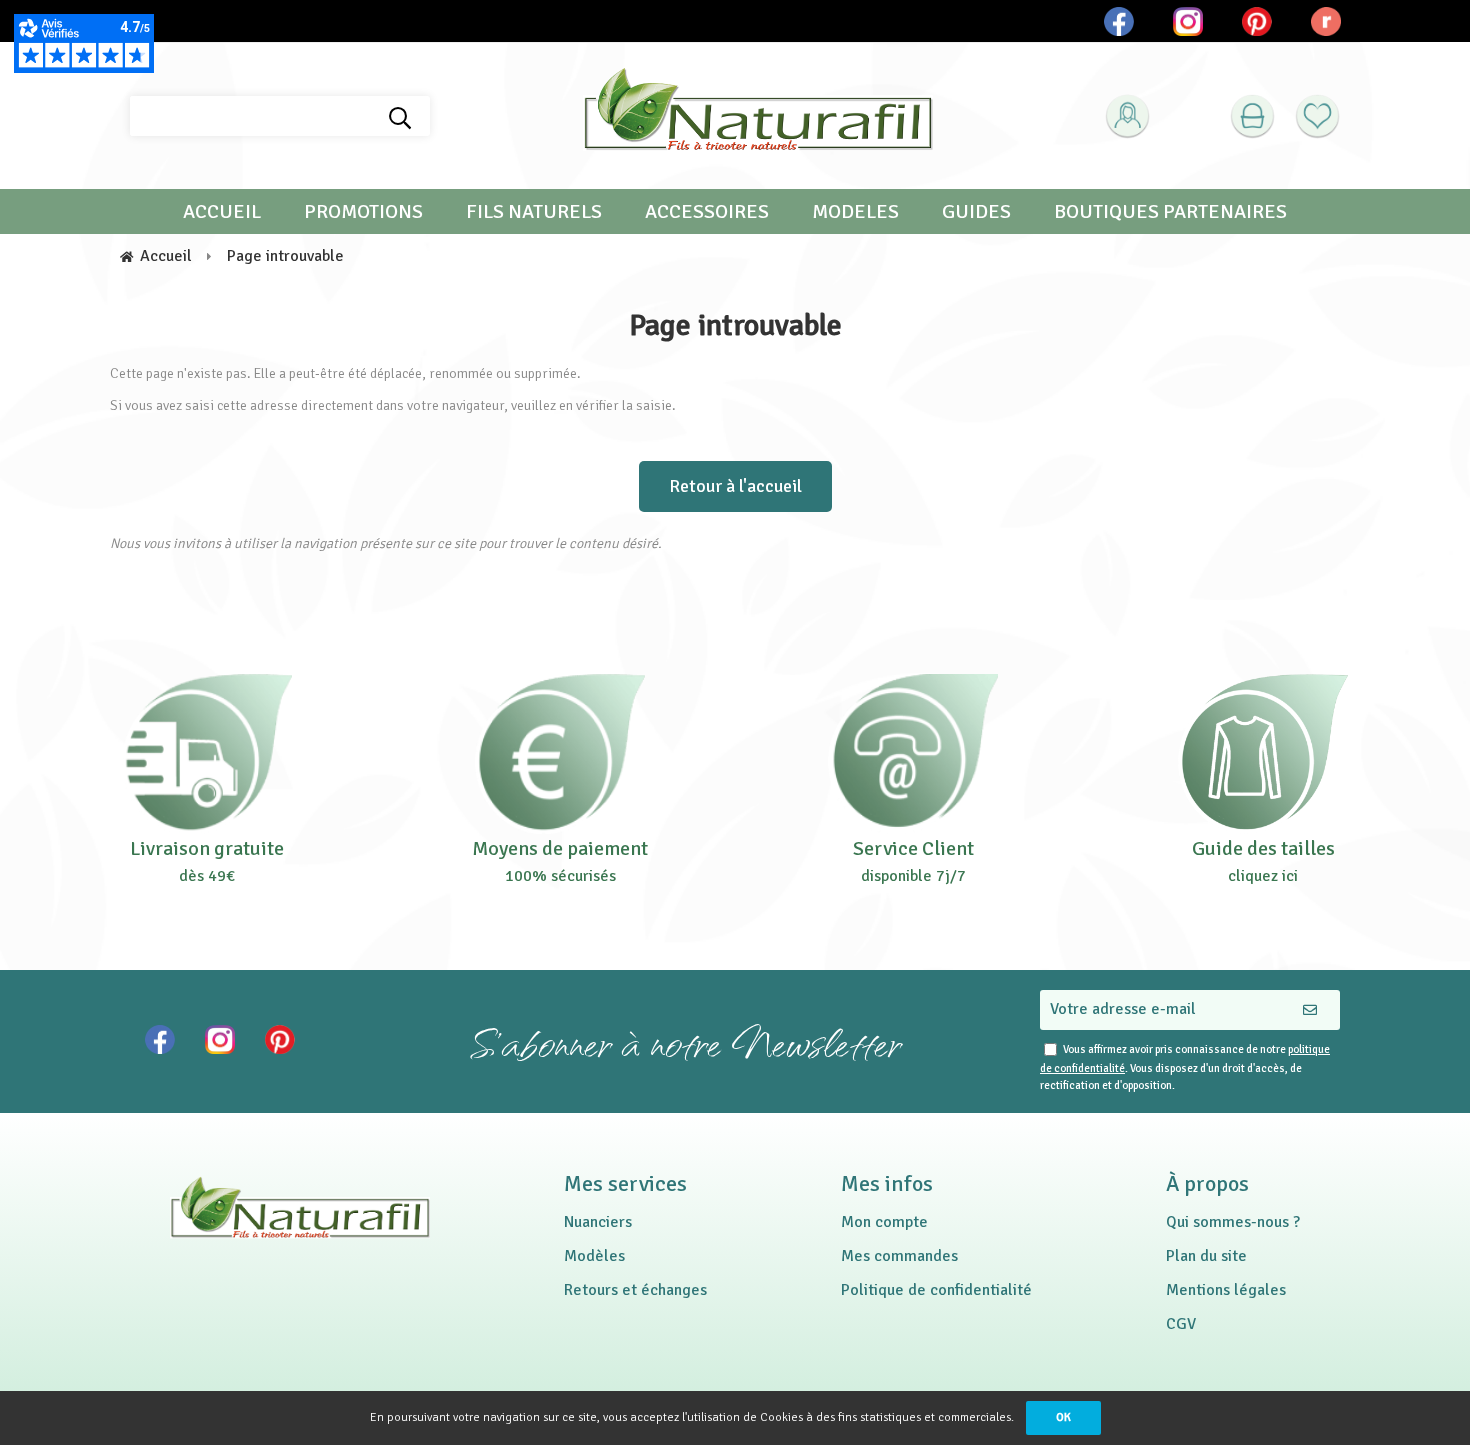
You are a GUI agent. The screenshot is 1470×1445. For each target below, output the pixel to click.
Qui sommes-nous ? (1233, 1222)
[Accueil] (758, 116)
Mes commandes (899, 1256)
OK (1063, 1417)
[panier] (1252, 116)
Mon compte (884, 1222)
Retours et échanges (635, 1290)
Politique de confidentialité (936, 1290)
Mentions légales (1226, 1290)
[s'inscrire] (1160, 166)
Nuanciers (598, 1222)
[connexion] (1127, 116)
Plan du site (1206, 1256)
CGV (1181, 1324)
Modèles (594, 1256)
